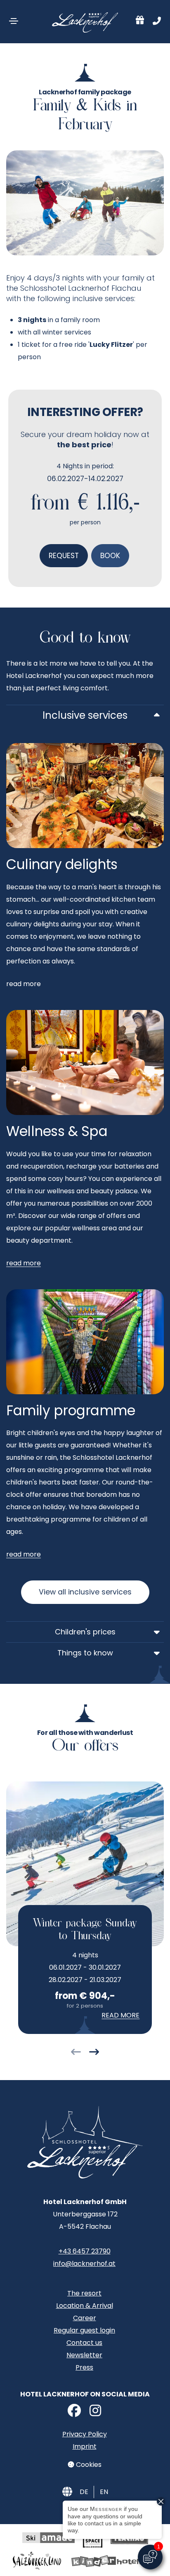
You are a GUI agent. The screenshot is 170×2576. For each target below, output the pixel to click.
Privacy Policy (85, 2434)
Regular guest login (84, 2330)
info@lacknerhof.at (84, 2264)
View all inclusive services (85, 1592)
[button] (76, 2053)
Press (84, 2367)
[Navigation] (14, 21)
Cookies (88, 2465)
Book (110, 556)
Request (64, 556)
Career (85, 2318)
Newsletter (84, 2355)
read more (24, 1263)
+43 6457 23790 (85, 2251)
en (104, 2492)
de (84, 2492)
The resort (84, 2293)
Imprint (85, 2446)
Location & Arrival (85, 2306)
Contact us (84, 2343)
